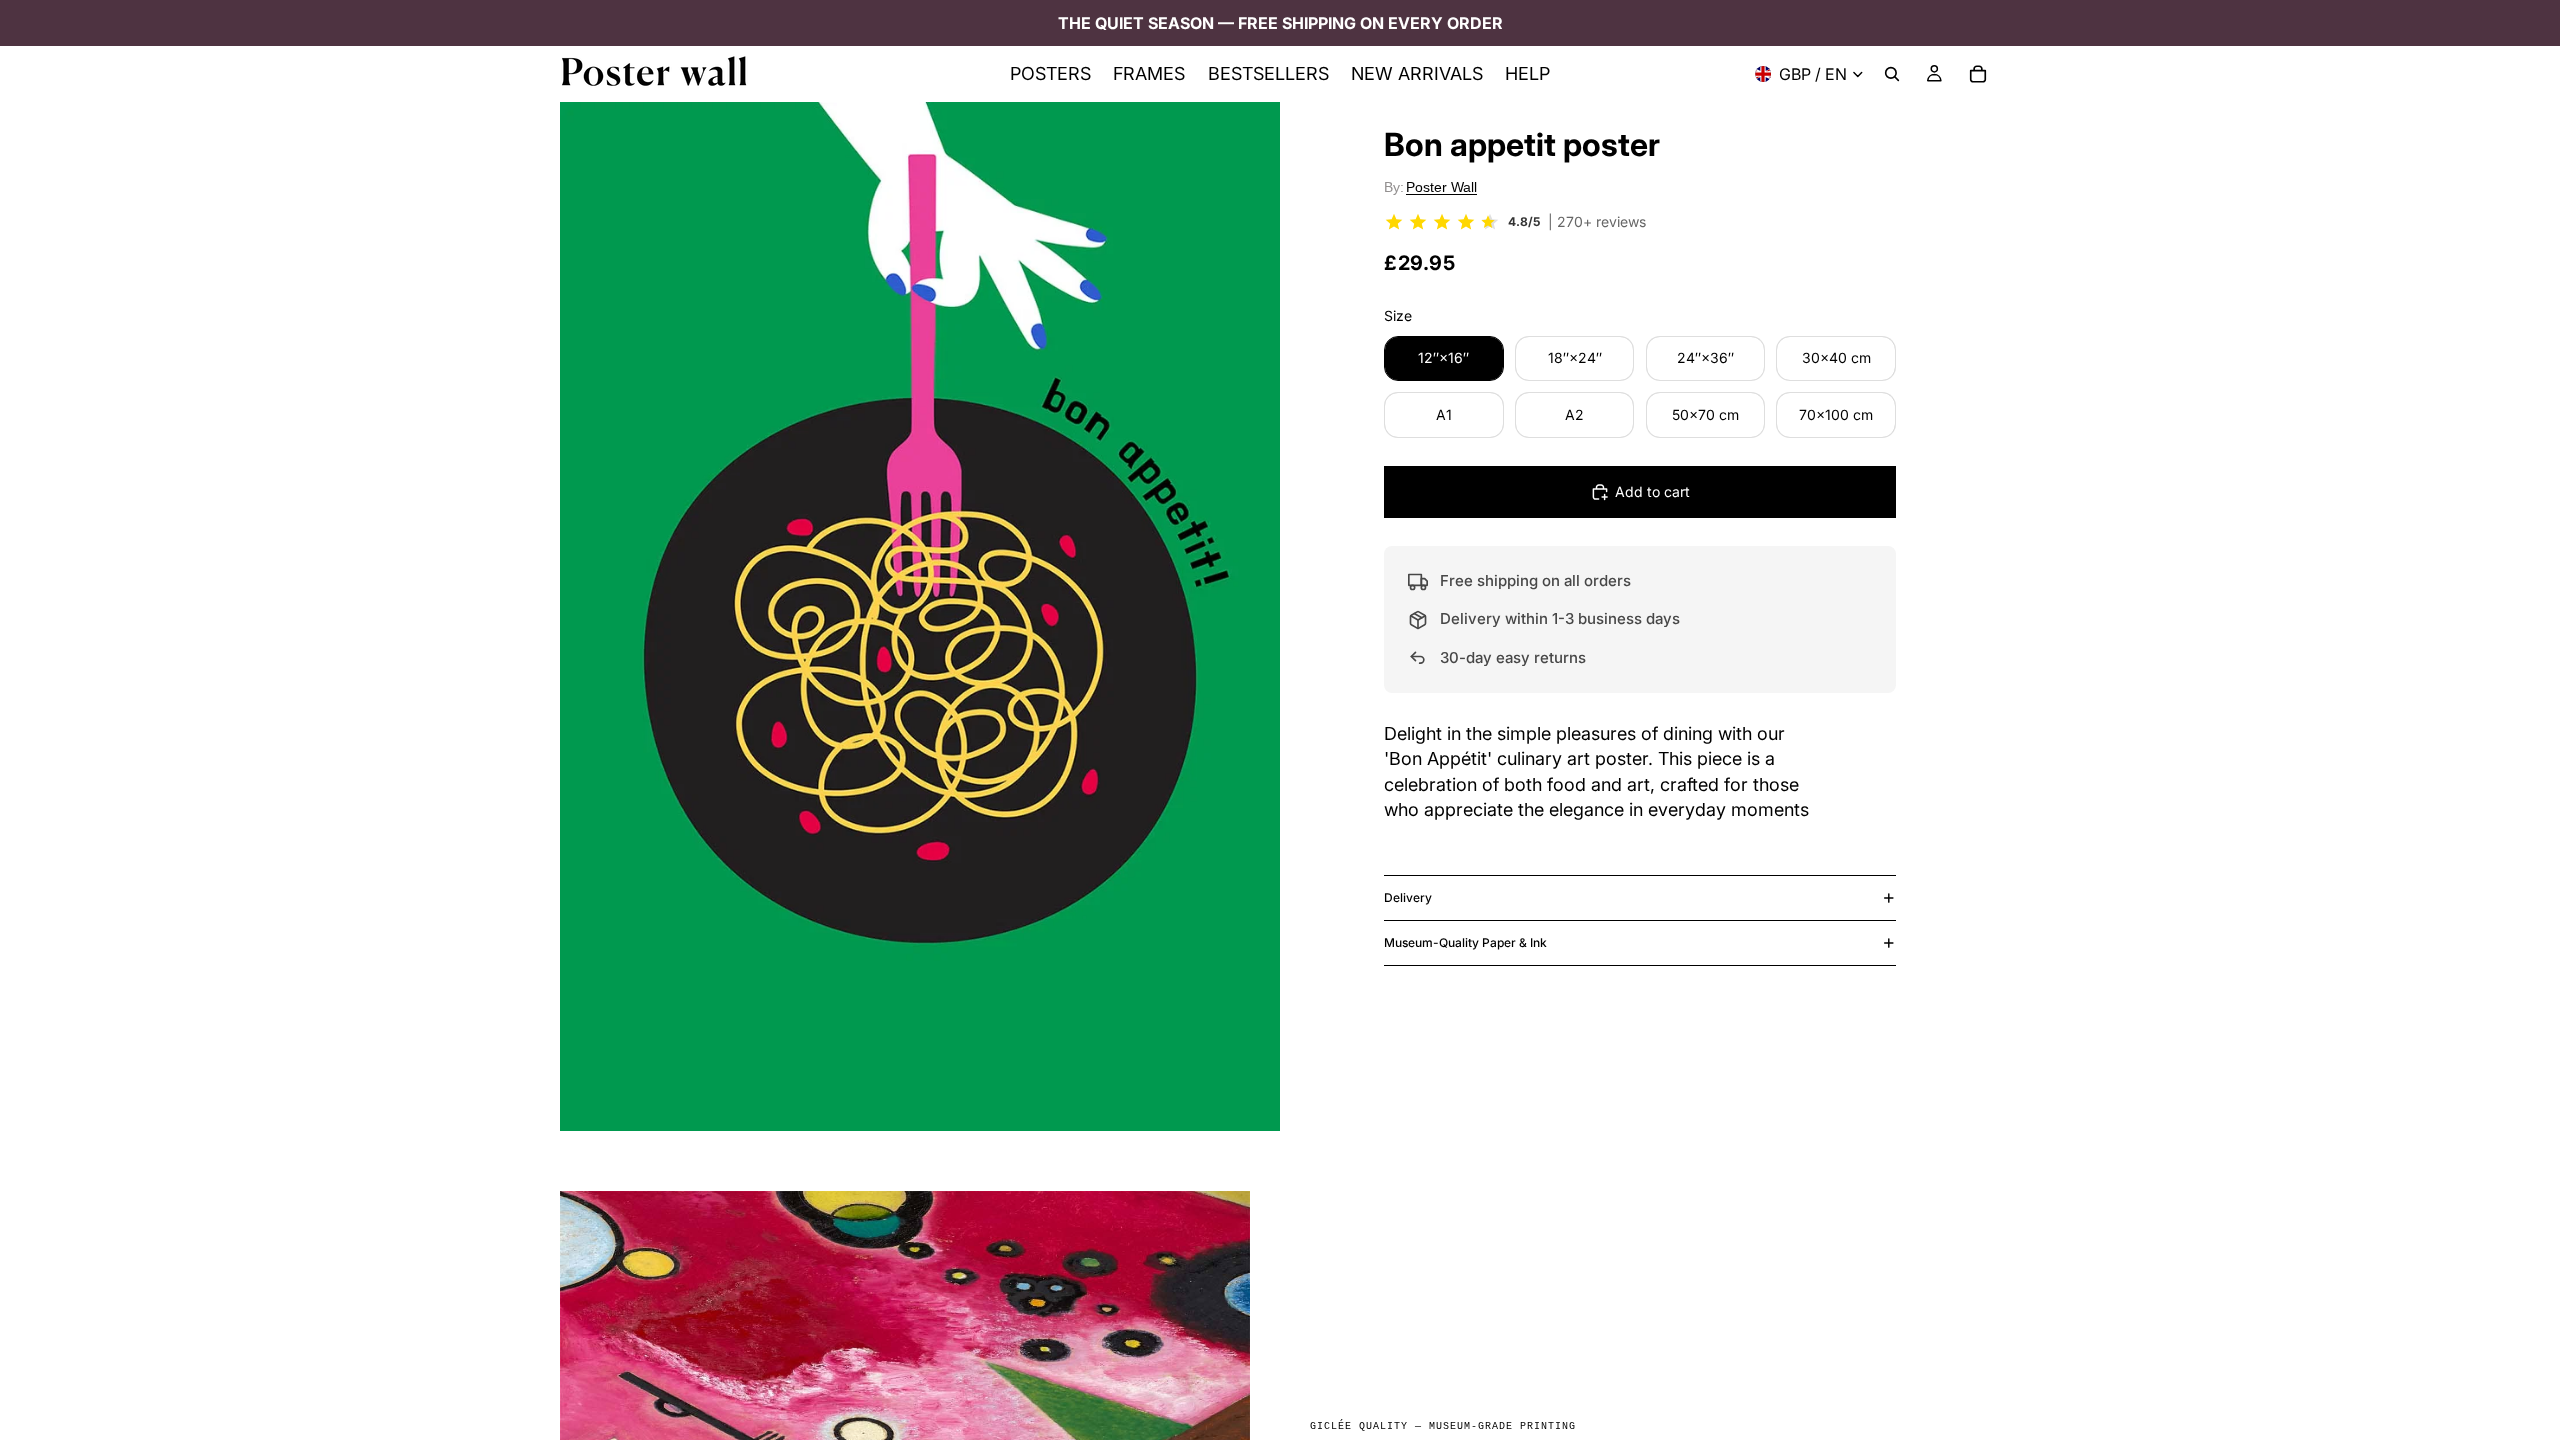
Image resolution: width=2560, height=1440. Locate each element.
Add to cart (1652, 491)
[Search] (1892, 74)
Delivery (1408, 897)
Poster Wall (1441, 187)
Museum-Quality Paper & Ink (1465, 942)
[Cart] (1978, 74)
